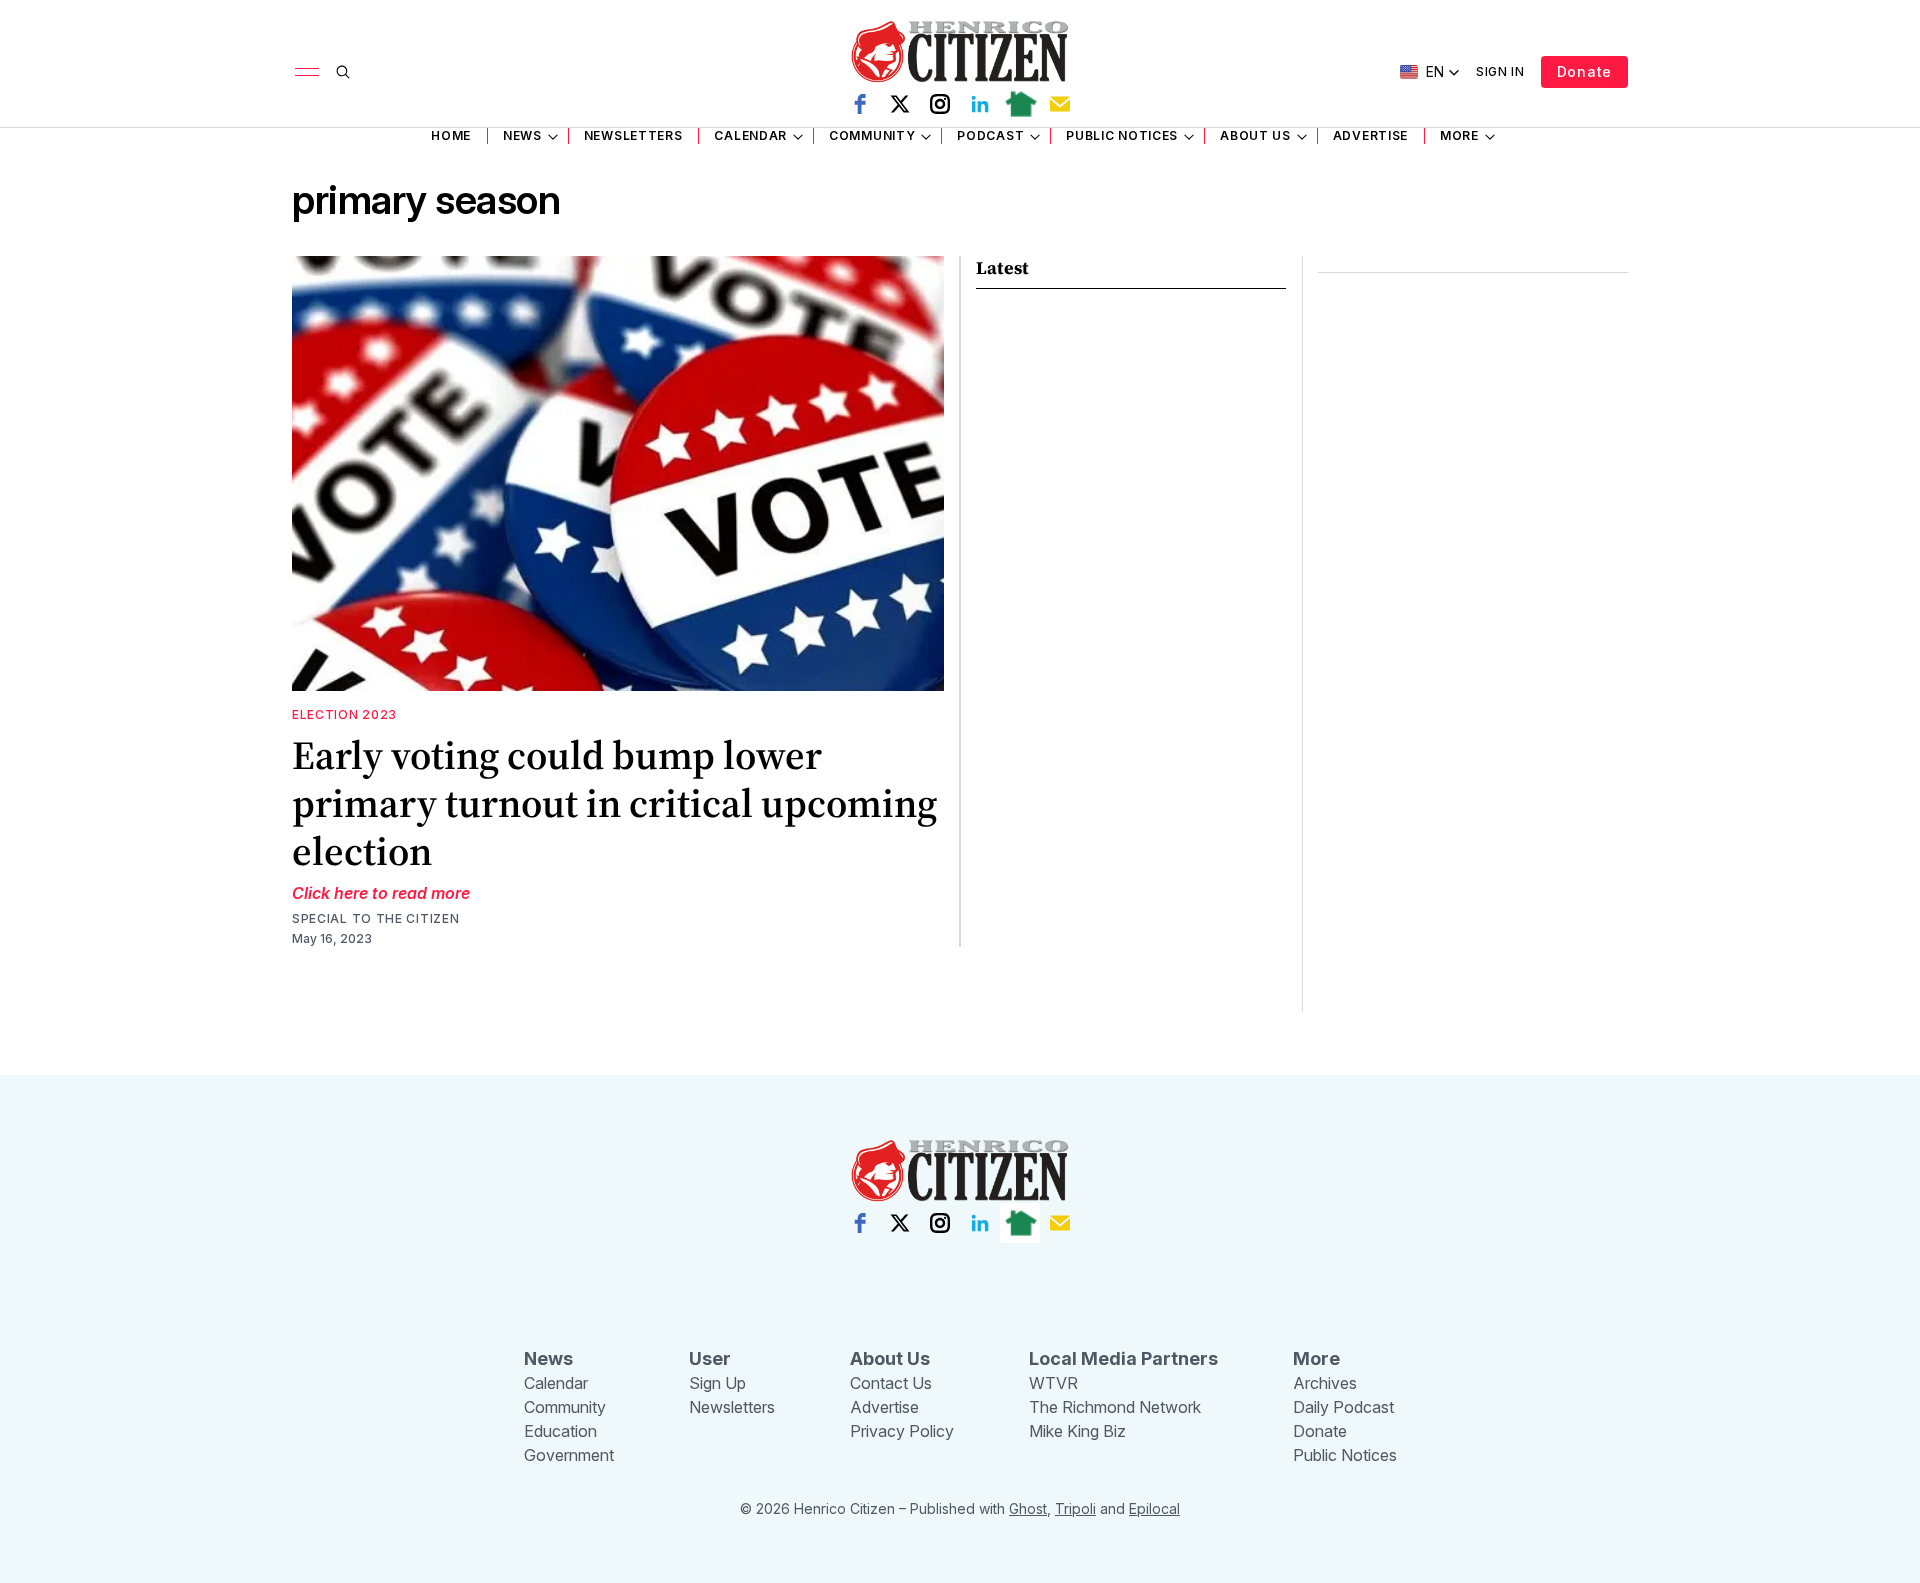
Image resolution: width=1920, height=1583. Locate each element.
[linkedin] (980, 104)
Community (872, 135)
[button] (1430, 72)
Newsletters (633, 135)
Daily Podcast (1343, 1407)
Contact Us (891, 1383)
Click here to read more (381, 893)
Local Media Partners (1123, 1358)
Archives (1325, 1383)
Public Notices (1122, 135)
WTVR (1053, 1383)
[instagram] (940, 104)
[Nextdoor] (1020, 104)
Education (560, 1431)
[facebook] (860, 104)
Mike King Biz (1077, 1431)
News (522, 135)
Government (569, 1455)
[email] (1060, 104)
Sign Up (717, 1383)
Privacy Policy (902, 1431)
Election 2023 (344, 714)
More (1459, 135)
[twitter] (900, 104)
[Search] (343, 72)
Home (451, 135)
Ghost (1028, 1508)
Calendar (750, 135)
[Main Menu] (307, 72)
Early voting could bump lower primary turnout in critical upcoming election (614, 803)
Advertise (1370, 135)
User (710, 1358)
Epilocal (1154, 1508)
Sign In (1500, 71)
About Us (1255, 135)
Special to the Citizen (375, 918)
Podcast (990, 135)
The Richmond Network (1115, 1407)
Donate (1584, 71)
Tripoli (1075, 1508)
